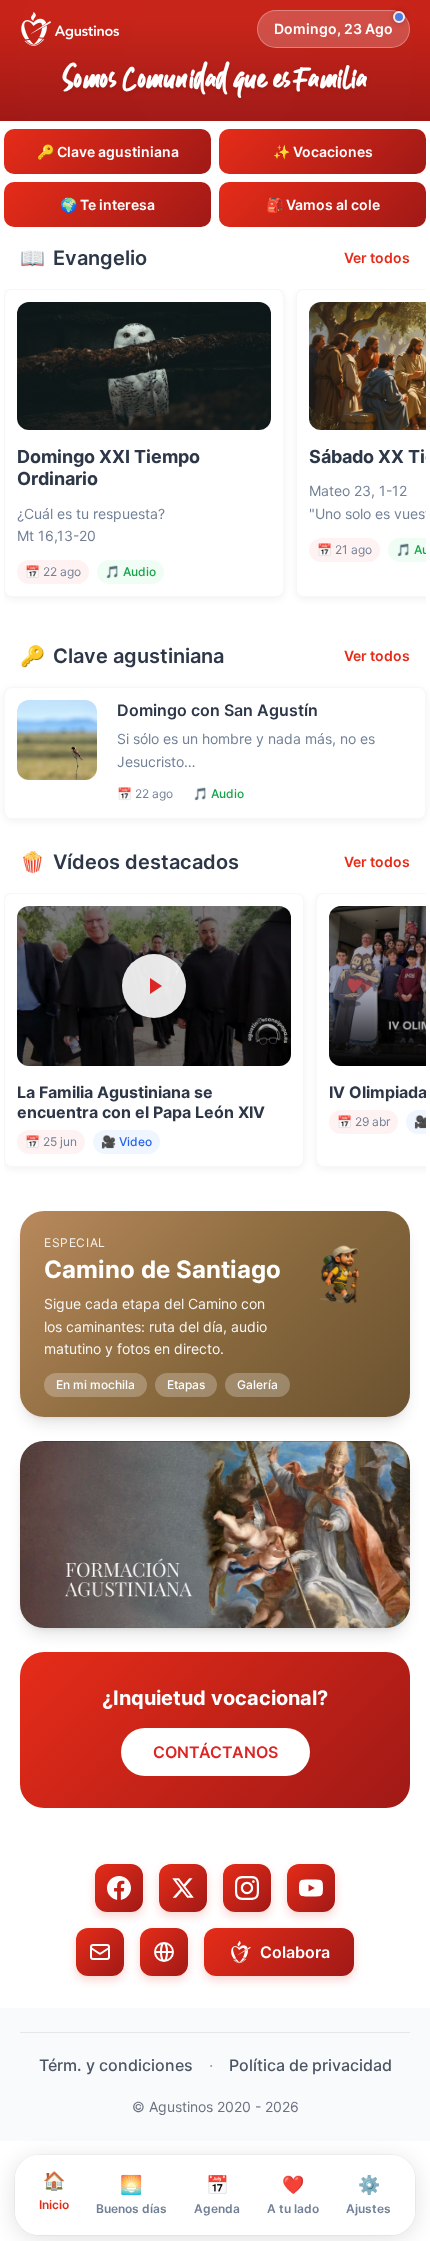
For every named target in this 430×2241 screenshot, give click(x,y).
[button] (215, 1298)
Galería (257, 1384)
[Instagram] (247, 1888)
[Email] (100, 1952)
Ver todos (377, 257)
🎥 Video (126, 1141)
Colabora (295, 1952)
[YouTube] (311, 1888)
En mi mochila (95, 1384)
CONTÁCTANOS (215, 1752)
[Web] (164, 1952)
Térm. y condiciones (116, 2065)
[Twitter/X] (183, 1888)
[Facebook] (119, 1888)
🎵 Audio (130, 571)
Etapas (186, 1384)
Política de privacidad (310, 2065)
